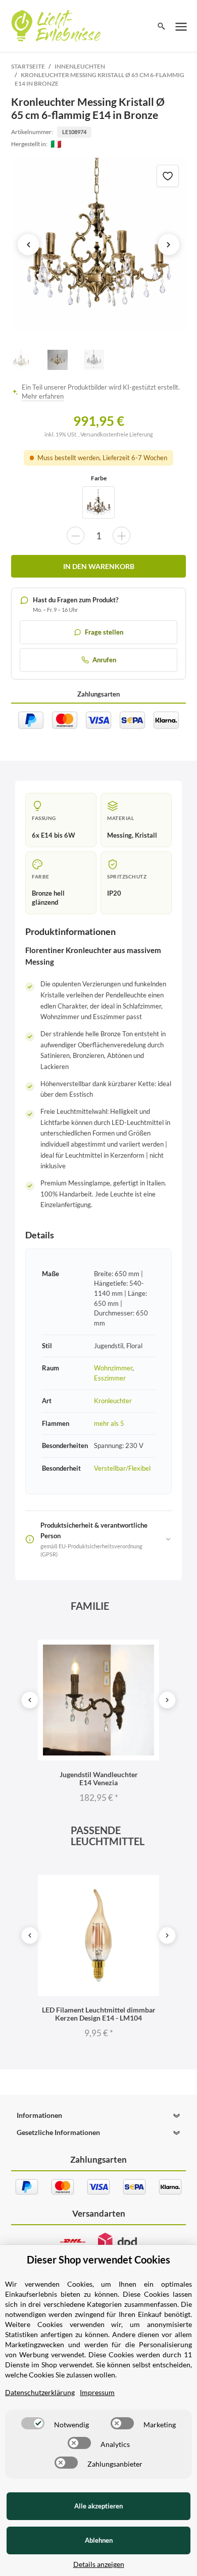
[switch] (33, 2423)
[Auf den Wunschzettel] (168, 176)
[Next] (167, 1700)
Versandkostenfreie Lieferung (117, 434)
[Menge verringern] (76, 536)
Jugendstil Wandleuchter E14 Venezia (99, 1778)
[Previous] (30, 1700)
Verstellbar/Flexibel (122, 1468)
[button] (98, 2115)
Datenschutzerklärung (40, 2392)
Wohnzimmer (113, 1368)
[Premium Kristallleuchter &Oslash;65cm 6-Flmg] (98, 502)
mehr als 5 (109, 1423)
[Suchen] (161, 26)
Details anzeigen (99, 2564)
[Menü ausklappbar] (181, 26)
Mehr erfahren (43, 396)
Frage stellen (104, 632)
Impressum (97, 2392)
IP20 (114, 893)
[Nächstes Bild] (169, 244)
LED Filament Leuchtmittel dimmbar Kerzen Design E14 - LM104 (99, 2014)
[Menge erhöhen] (121, 536)
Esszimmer (110, 1378)
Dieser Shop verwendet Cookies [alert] (98, 2259)
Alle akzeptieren (98, 2506)
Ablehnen (99, 2540)
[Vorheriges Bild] (28, 244)
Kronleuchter (113, 1401)
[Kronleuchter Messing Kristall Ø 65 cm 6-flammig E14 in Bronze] (98, 245)
